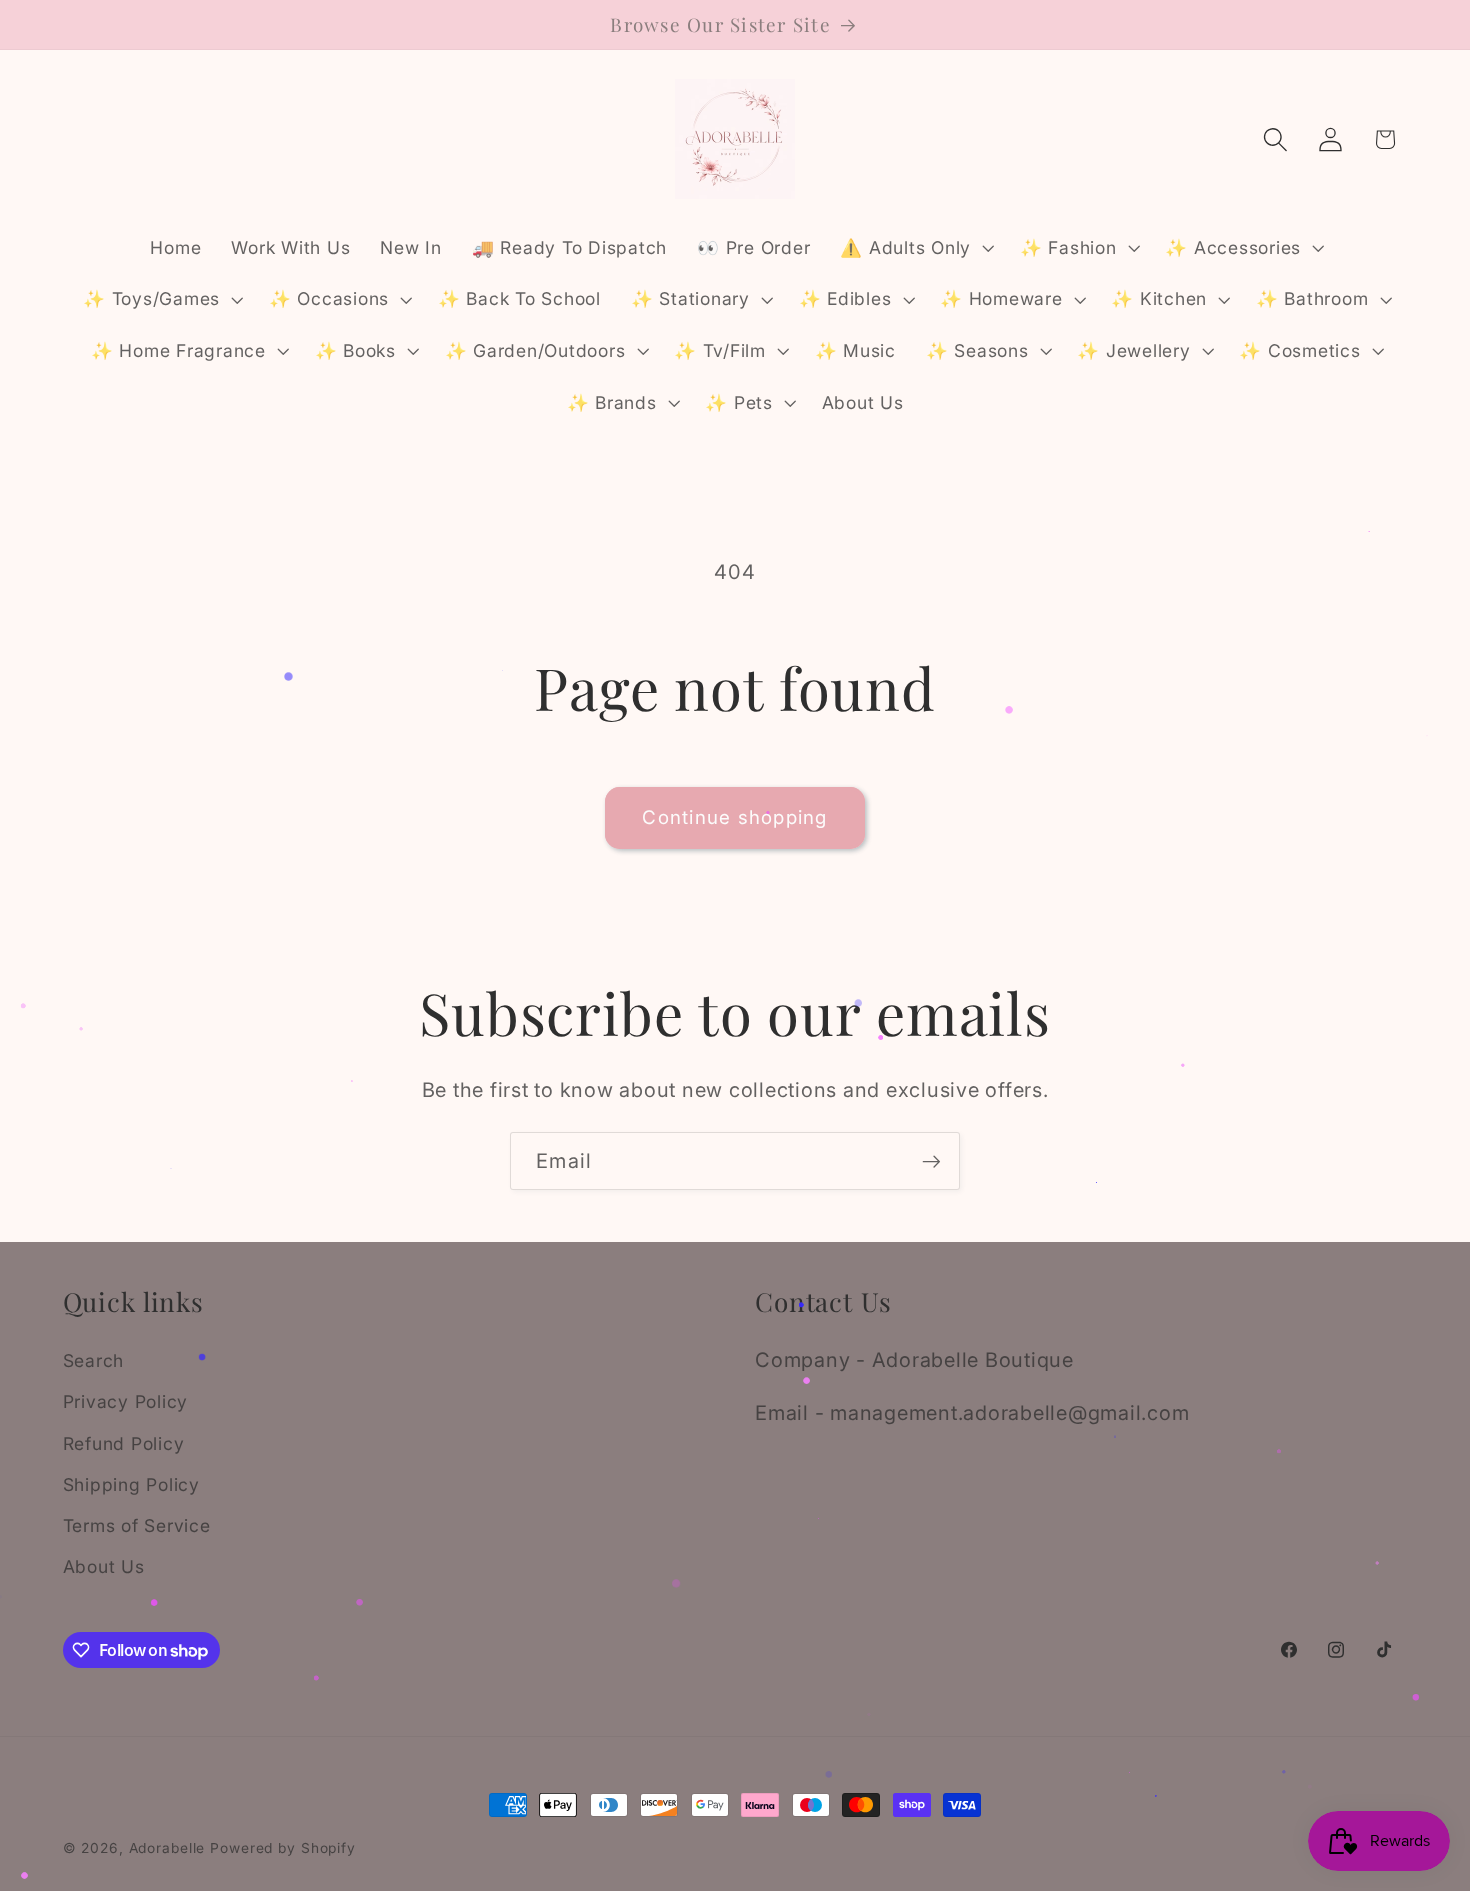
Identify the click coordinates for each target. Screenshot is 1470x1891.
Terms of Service (137, 1525)
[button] (915, 248)
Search (94, 1360)
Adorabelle (167, 1848)
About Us (104, 1566)
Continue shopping (734, 817)
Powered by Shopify (283, 1848)
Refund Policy (124, 1443)
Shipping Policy (131, 1484)
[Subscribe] (931, 1161)
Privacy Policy (126, 1401)
